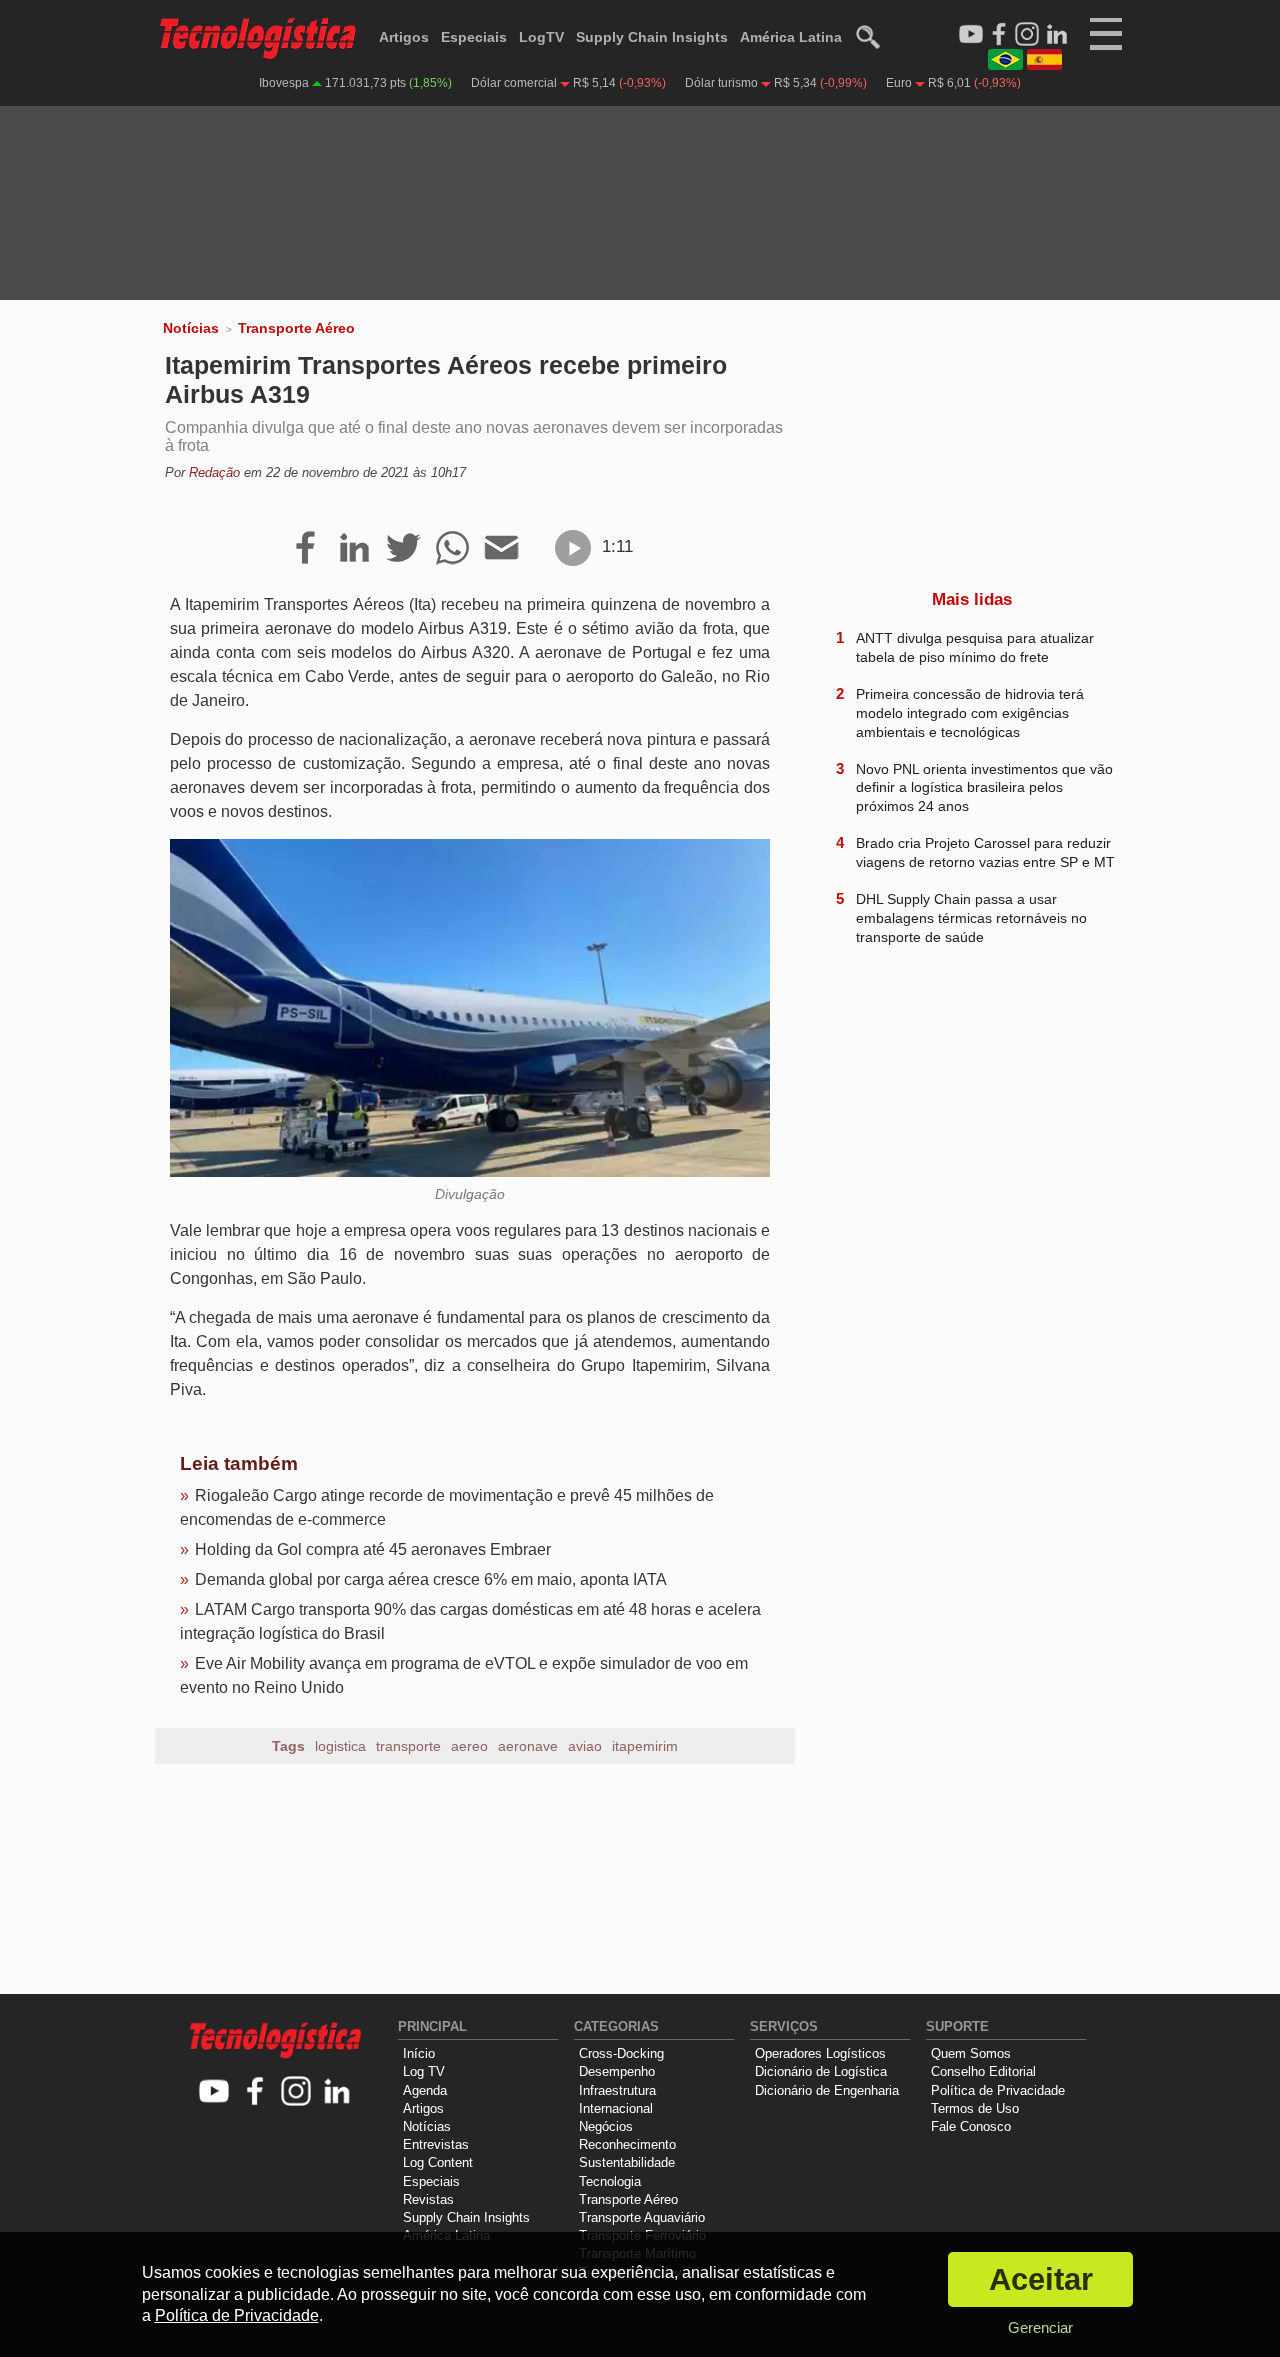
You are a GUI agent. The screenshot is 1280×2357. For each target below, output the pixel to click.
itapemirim (645, 1746)
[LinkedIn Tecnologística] (1057, 35)
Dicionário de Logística (821, 2071)
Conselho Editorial (983, 2071)
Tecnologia (610, 2181)
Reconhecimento (627, 2144)
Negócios (606, 2126)
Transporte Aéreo (296, 328)
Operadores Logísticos (820, 2053)
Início (419, 2053)
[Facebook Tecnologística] (999, 35)
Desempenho (617, 2071)
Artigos (404, 37)
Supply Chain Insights (652, 37)
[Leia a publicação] (573, 548)
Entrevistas (436, 2144)
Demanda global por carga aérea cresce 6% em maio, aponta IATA (431, 1579)
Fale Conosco (971, 2126)
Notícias (191, 328)
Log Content (438, 2162)
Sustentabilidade (627, 2162)
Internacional (616, 2108)
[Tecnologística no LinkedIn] (337, 2092)
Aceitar (1041, 2279)
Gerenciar (1040, 2327)
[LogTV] (971, 35)
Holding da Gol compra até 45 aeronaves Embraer (373, 1549)
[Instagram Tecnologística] (1027, 35)
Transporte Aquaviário (642, 2217)
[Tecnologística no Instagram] (296, 2092)
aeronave (528, 1746)
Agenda (425, 2090)
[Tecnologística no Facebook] (255, 2092)
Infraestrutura (617, 2090)
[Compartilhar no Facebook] (305, 549)
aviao (585, 1746)
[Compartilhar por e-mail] (501, 549)
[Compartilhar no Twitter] (403, 549)
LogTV (541, 37)
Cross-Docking (621, 2053)
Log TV (424, 2071)
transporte (408, 1746)
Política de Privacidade (998, 2090)
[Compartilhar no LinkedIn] (354, 549)
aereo (469, 1746)
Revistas (428, 2199)
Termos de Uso (975, 2108)
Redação (214, 472)
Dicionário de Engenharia (827, 2090)
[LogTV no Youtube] (214, 2092)
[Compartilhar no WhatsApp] (452, 549)
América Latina (791, 37)
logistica (340, 1746)
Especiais (474, 37)
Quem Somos (971, 2053)
